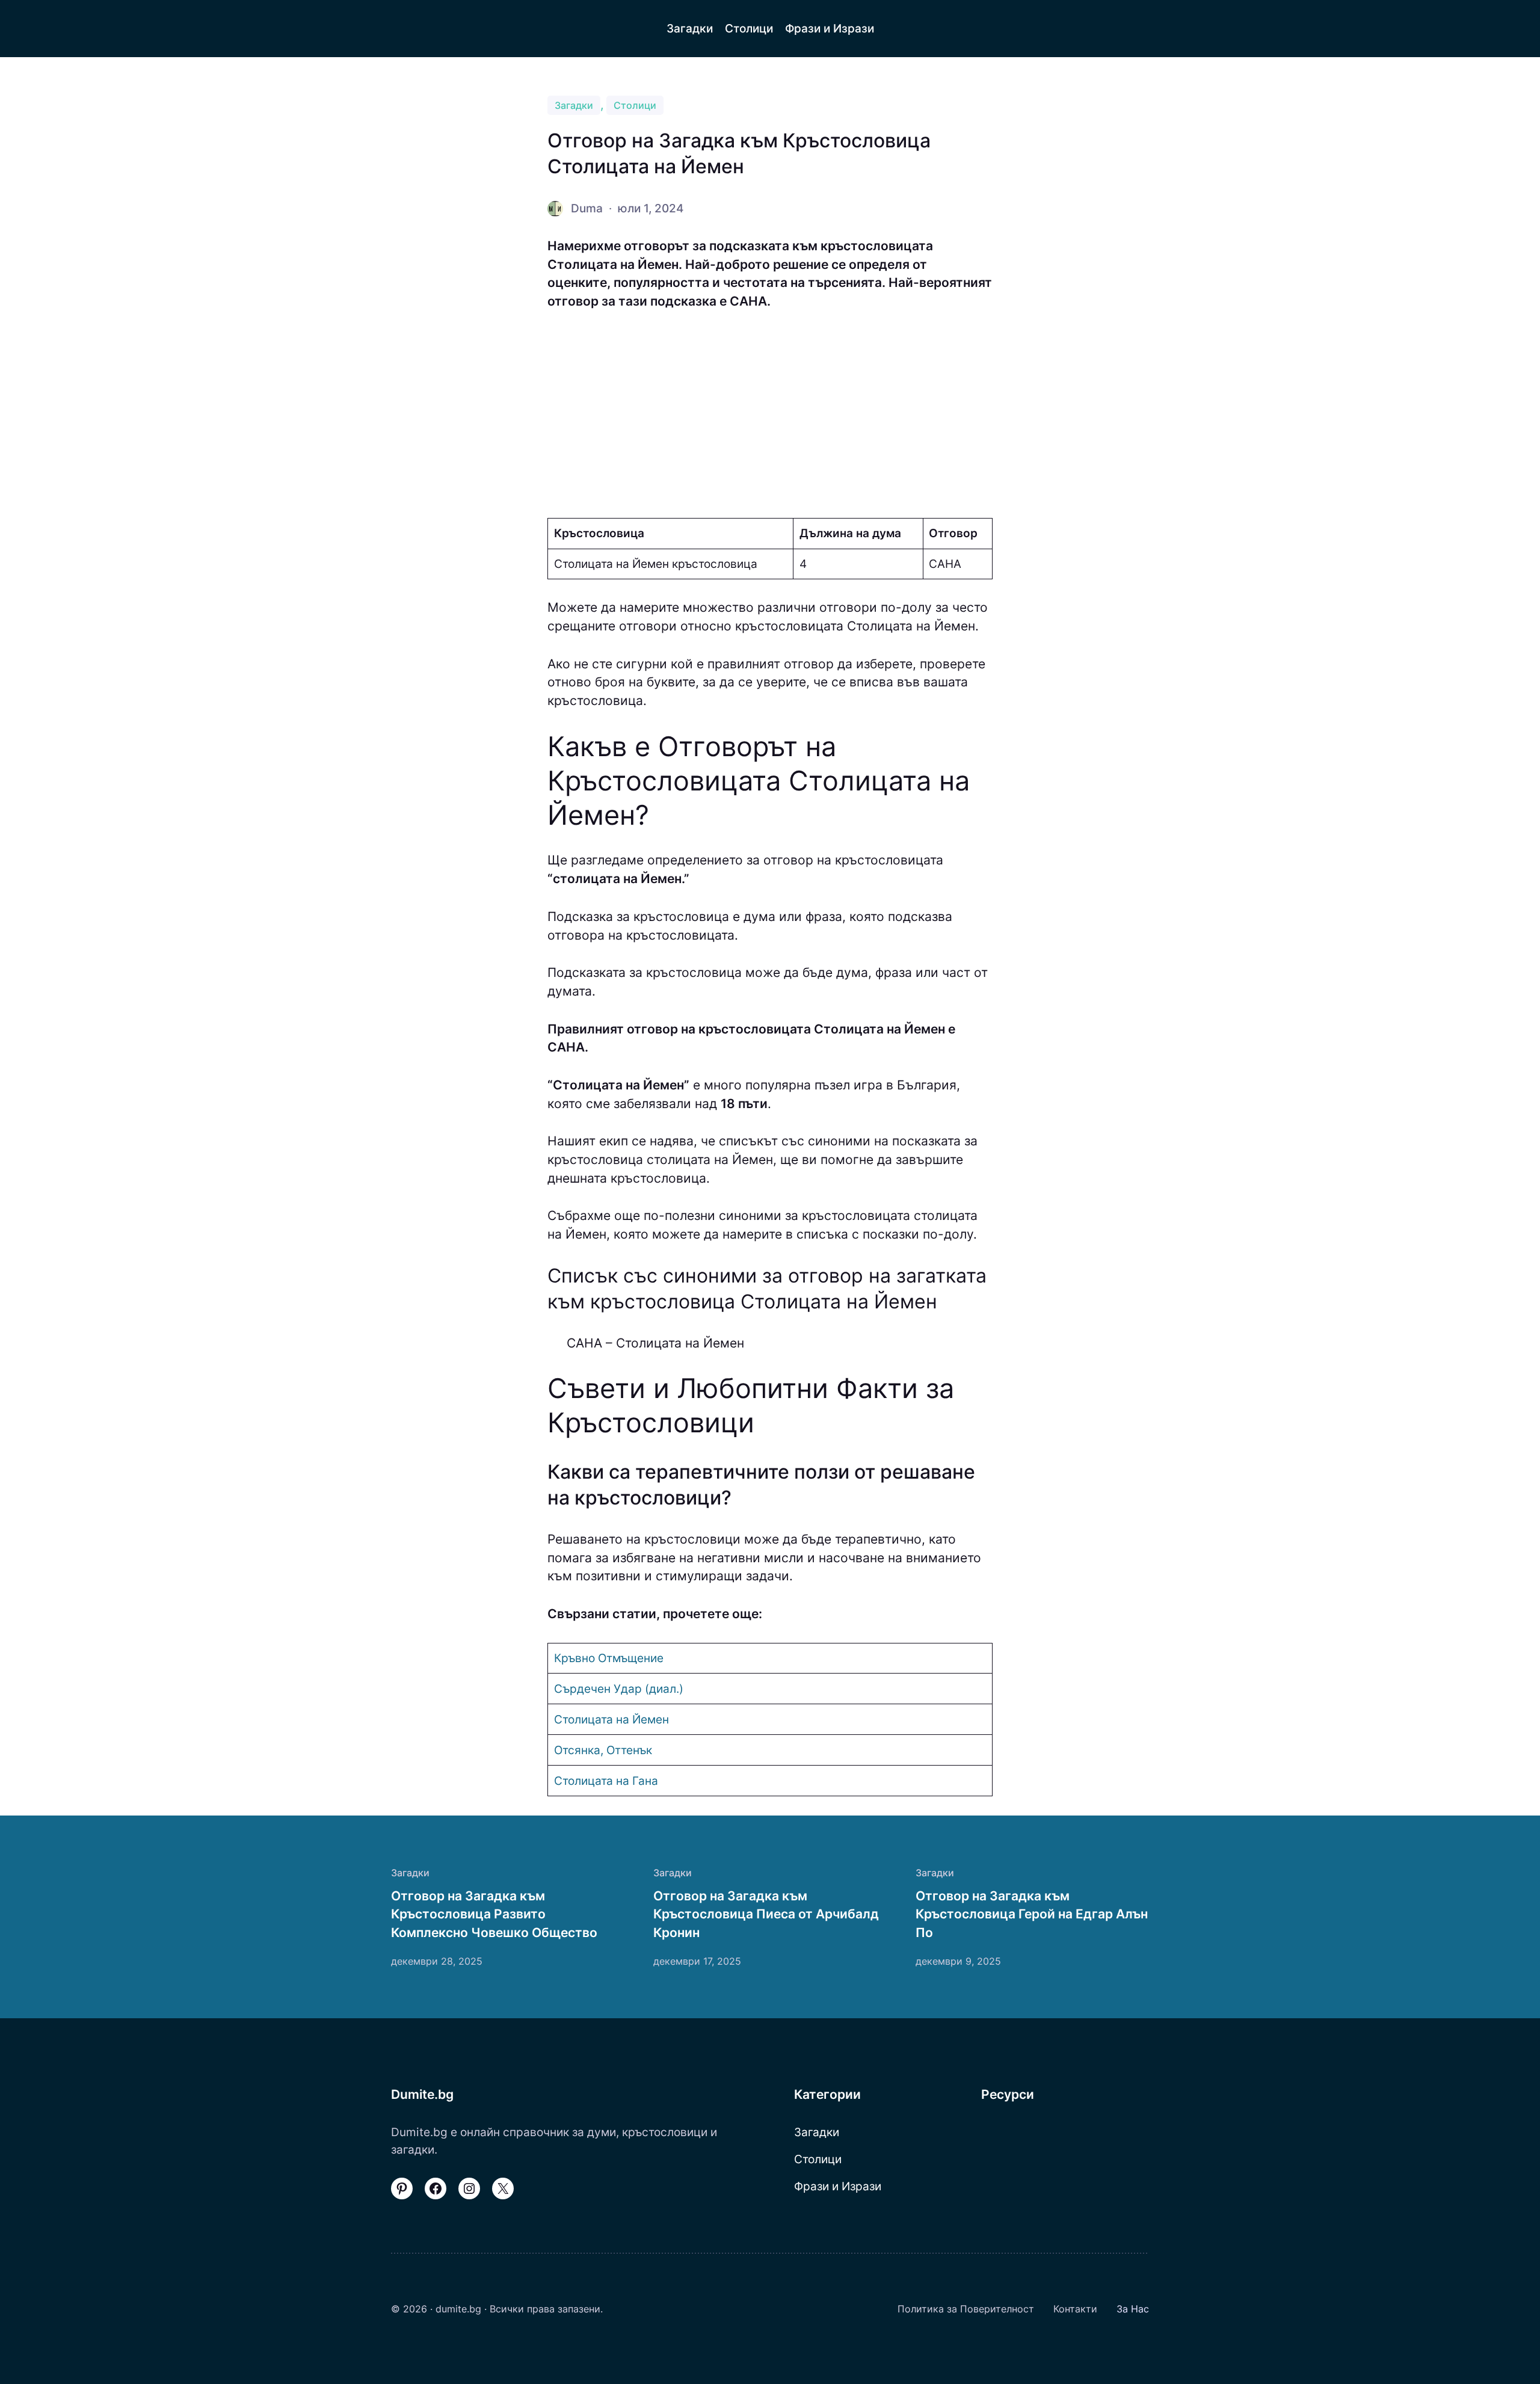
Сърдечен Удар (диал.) (619, 1689)
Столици (635, 105)
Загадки (574, 105)
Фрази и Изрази (838, 2186)
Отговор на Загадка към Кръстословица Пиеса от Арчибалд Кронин (766, 1914)
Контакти (1075, 2309)
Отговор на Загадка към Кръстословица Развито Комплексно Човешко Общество (494, 1914)
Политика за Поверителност (966, 2309)
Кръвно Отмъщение (609, 1658)
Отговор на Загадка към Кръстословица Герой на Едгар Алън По (1032, 1914)
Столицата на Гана (606, 1781)
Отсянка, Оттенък (603, 1750)
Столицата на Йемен (611, 1719)
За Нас (1133, 2309)
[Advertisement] (770, 414)
